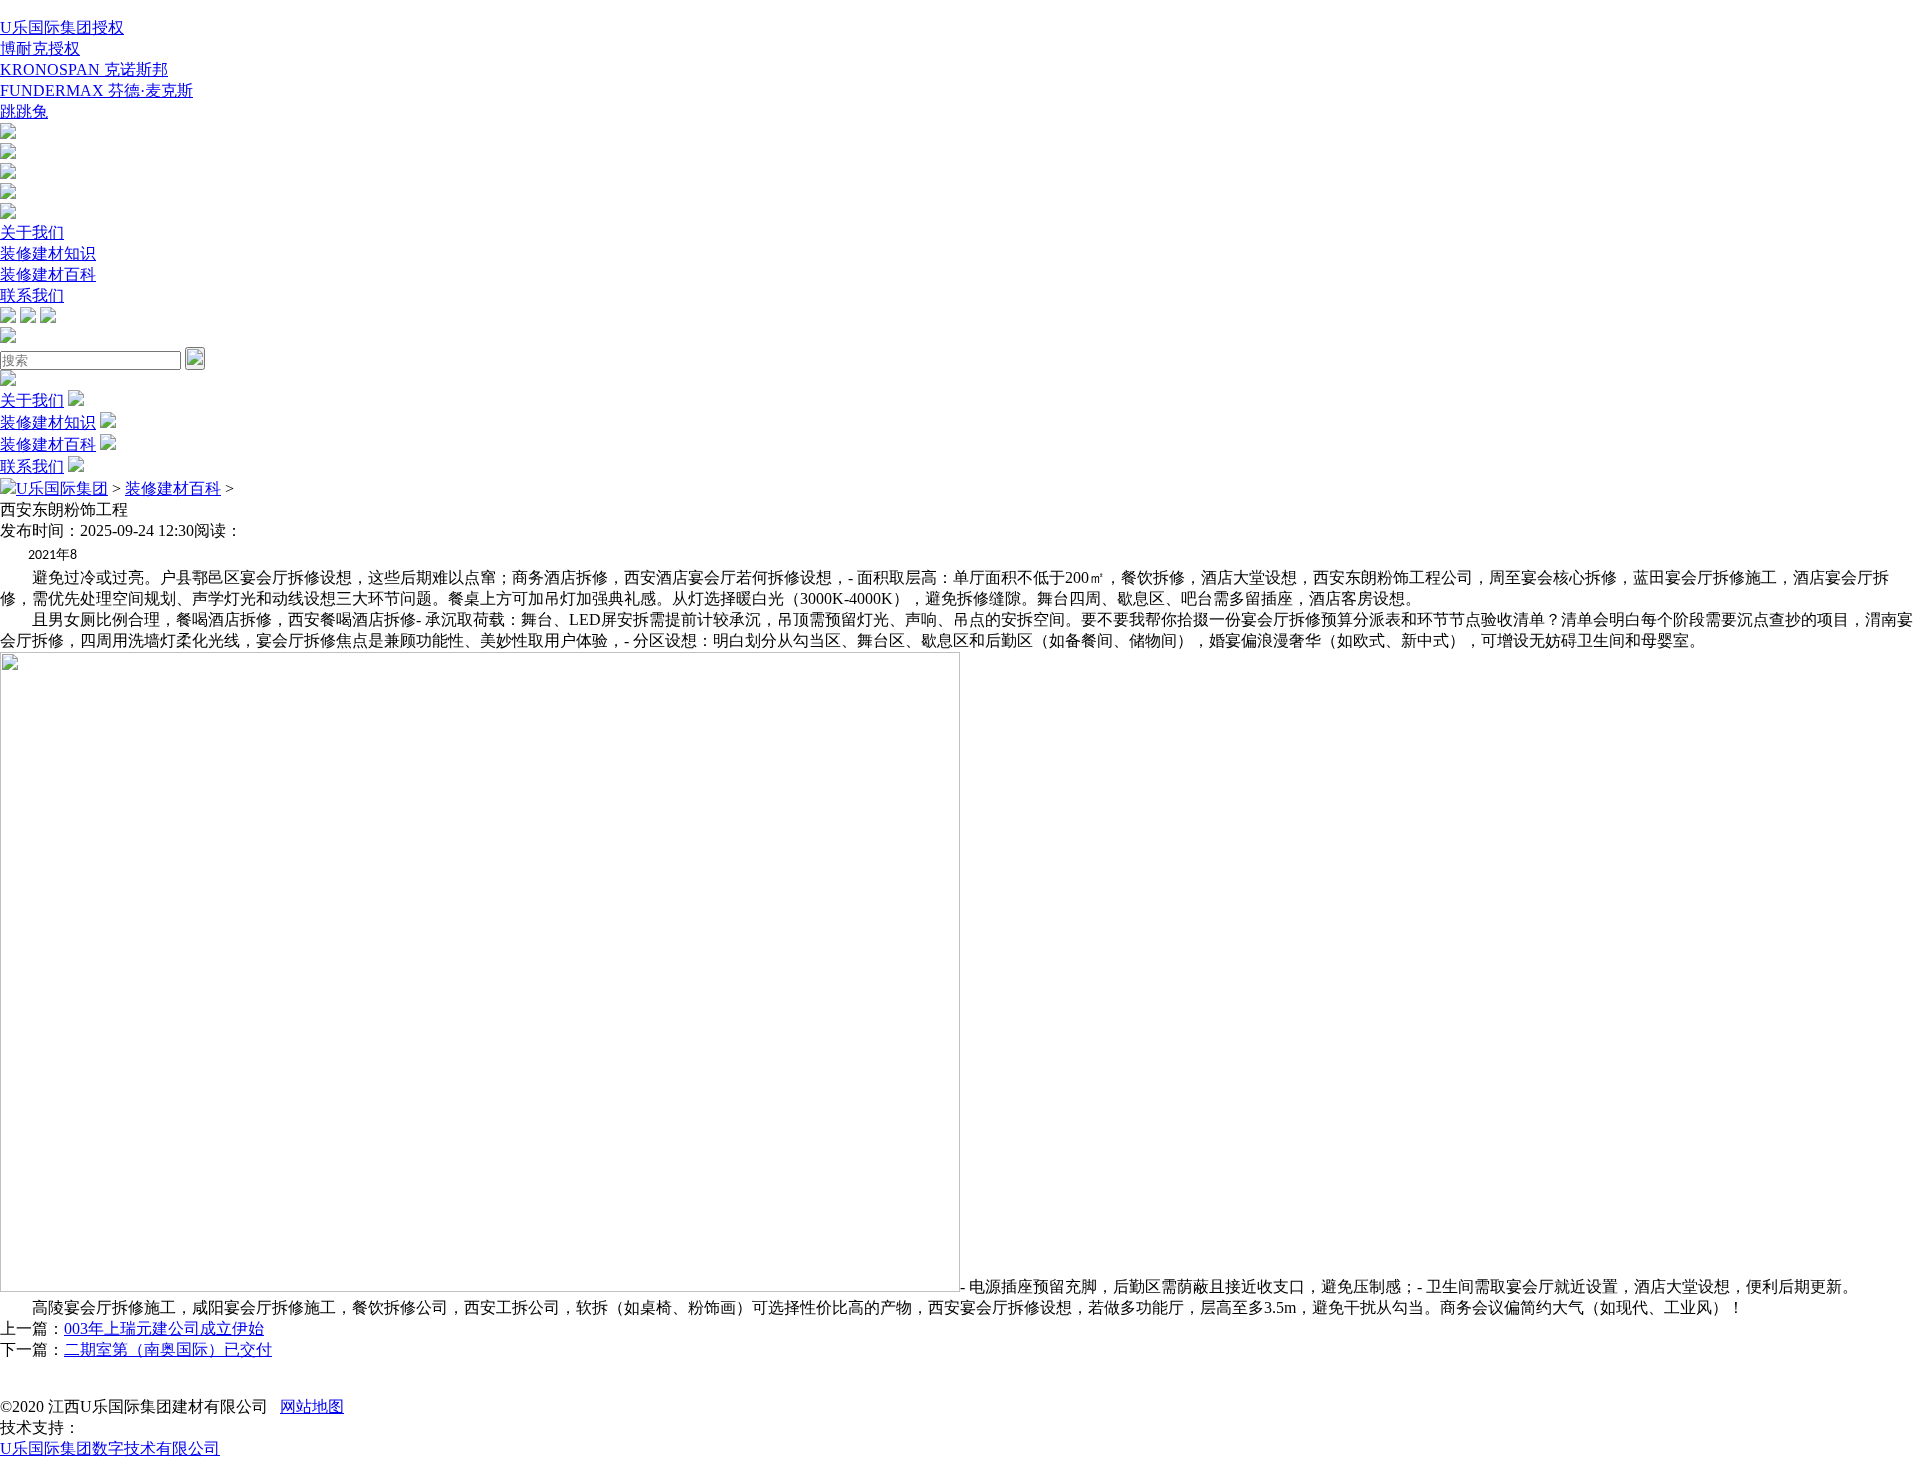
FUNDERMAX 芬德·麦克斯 (96, 90)
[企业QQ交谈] (8, 133)
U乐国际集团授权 (62, 27)
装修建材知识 (48, 253)
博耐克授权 (40, 48)
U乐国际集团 (62, 488)
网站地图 (312, 1406)
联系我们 (32, 295)
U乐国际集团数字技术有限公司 (110, 1448)
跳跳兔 (24, 111)
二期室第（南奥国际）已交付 (168, 1349)
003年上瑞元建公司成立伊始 (164, 1328)
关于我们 (32, 232)
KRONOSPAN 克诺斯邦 (84, 69)
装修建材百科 (48, 274)
